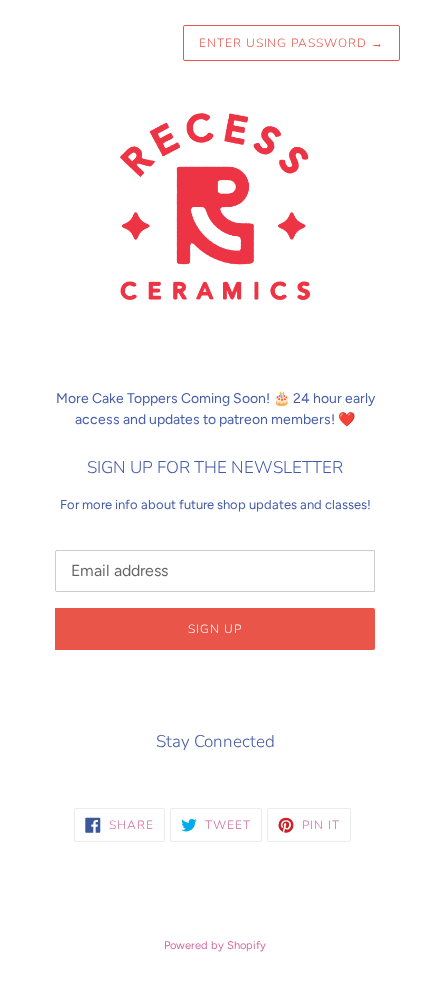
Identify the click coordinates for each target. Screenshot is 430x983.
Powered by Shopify (215, 945)
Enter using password (291, 43)
